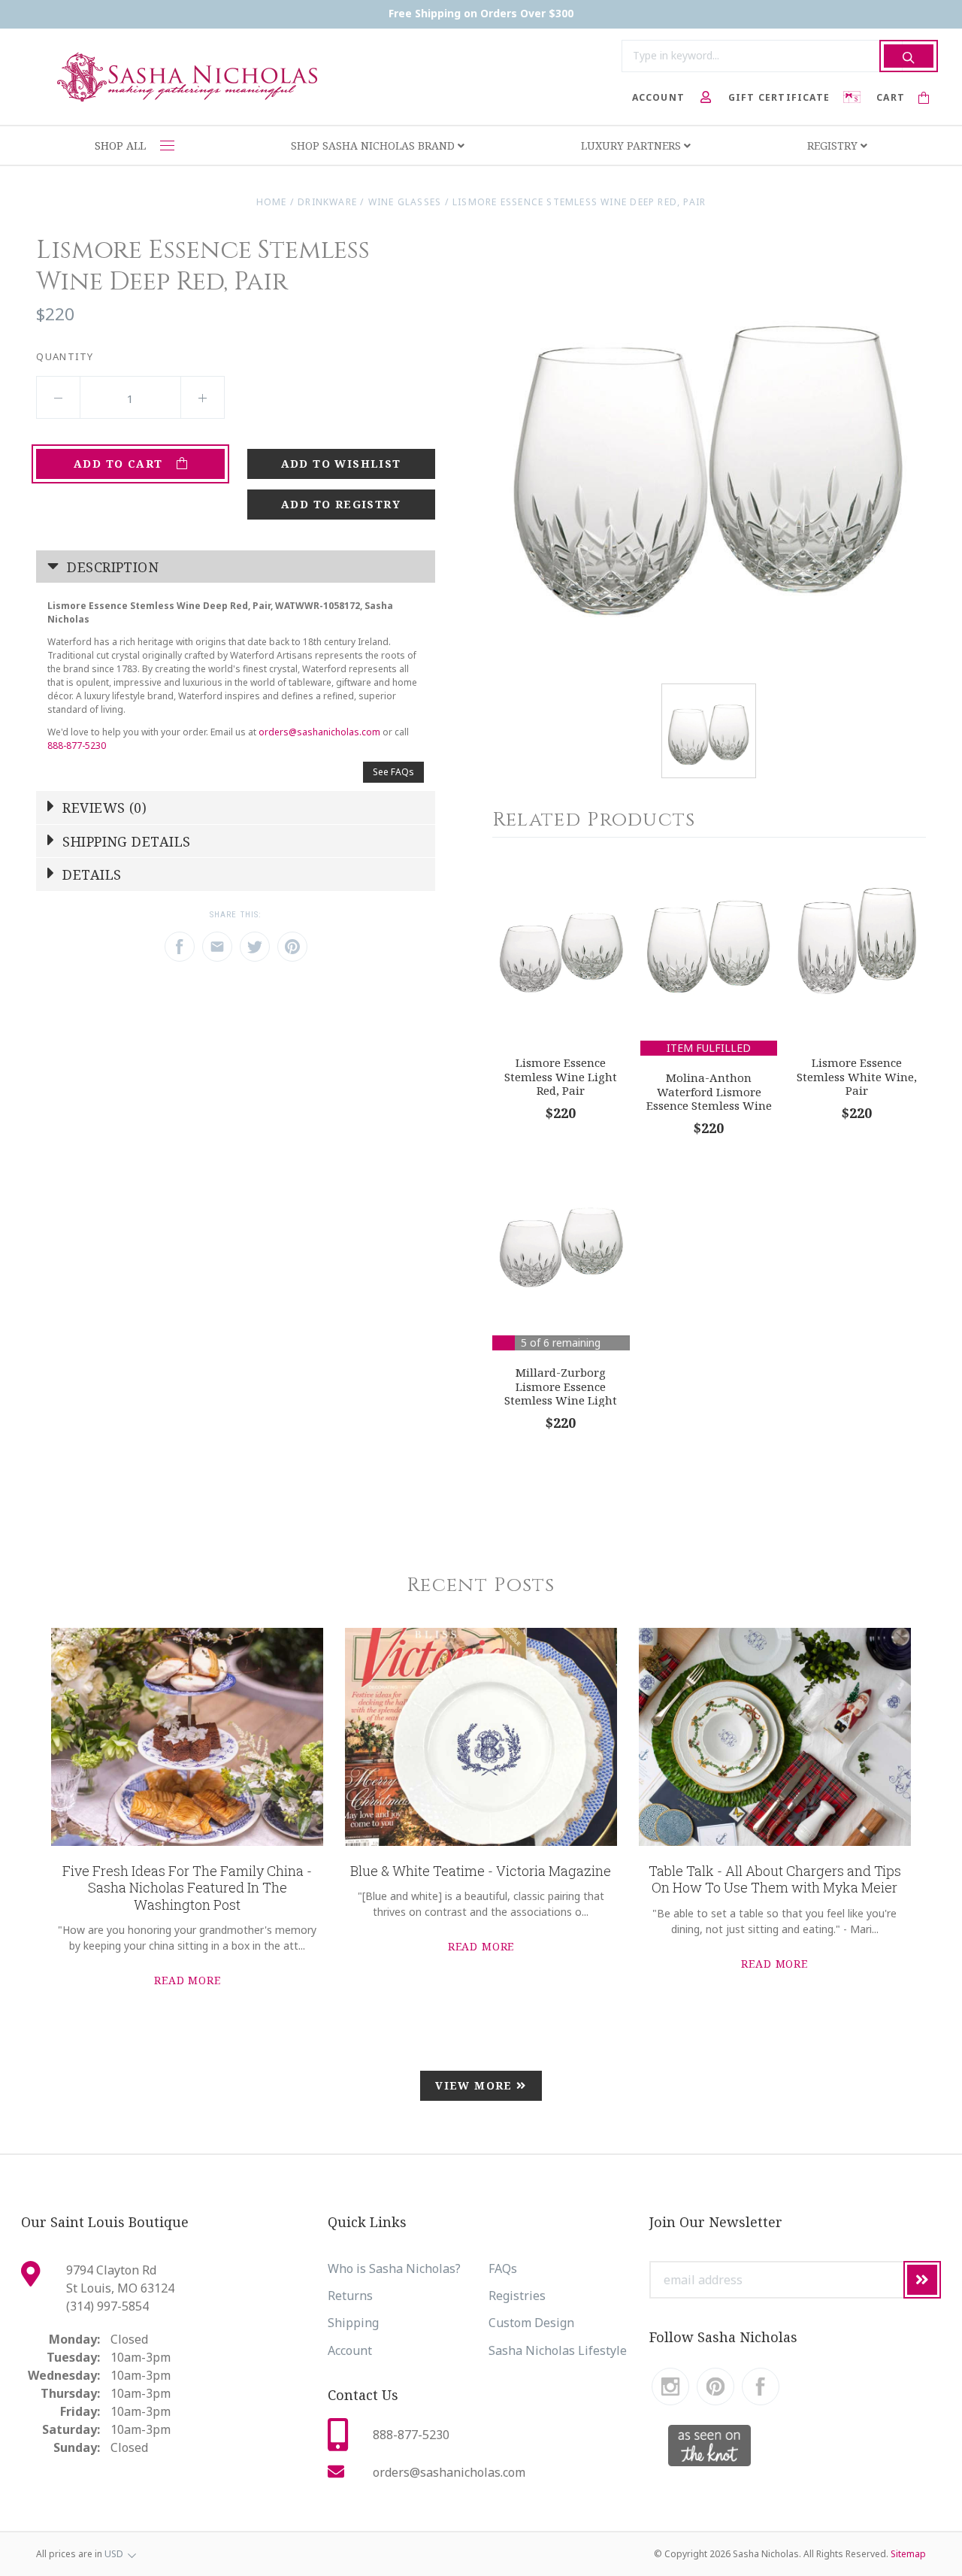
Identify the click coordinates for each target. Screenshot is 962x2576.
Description (111, 567)
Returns (350, 2296)
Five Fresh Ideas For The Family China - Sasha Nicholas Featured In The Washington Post (187, 1888)
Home (272, 202)
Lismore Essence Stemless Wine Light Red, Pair (561, 1076)
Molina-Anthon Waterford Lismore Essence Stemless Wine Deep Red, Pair (709, 1099)
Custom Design (531, 2323)
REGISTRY (834, 145)
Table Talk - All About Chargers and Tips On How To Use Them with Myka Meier (775, 1879)
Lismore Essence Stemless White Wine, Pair (857, 1076)
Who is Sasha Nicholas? (394, 2268)
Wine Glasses (405, 202)
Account (350, 2350)
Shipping (353, 2323)
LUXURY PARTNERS (632, 145)
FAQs (503, 2268)
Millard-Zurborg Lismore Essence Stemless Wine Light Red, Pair (561, 1393)
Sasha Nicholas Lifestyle (558, 2350)
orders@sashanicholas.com (319, 732)
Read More (188, 1980)
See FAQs (393, 772)
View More (476, 2085)
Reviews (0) (103, 808)
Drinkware (327, 202)
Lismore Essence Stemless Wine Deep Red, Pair (579, 202)
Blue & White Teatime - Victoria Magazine (481, 1871)
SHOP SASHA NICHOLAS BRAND (374, 145)
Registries (517, 2296)
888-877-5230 (77, 746)
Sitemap (908, 2554)
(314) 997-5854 (107, 2306)
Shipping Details (125, 841)
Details (90, 874)
